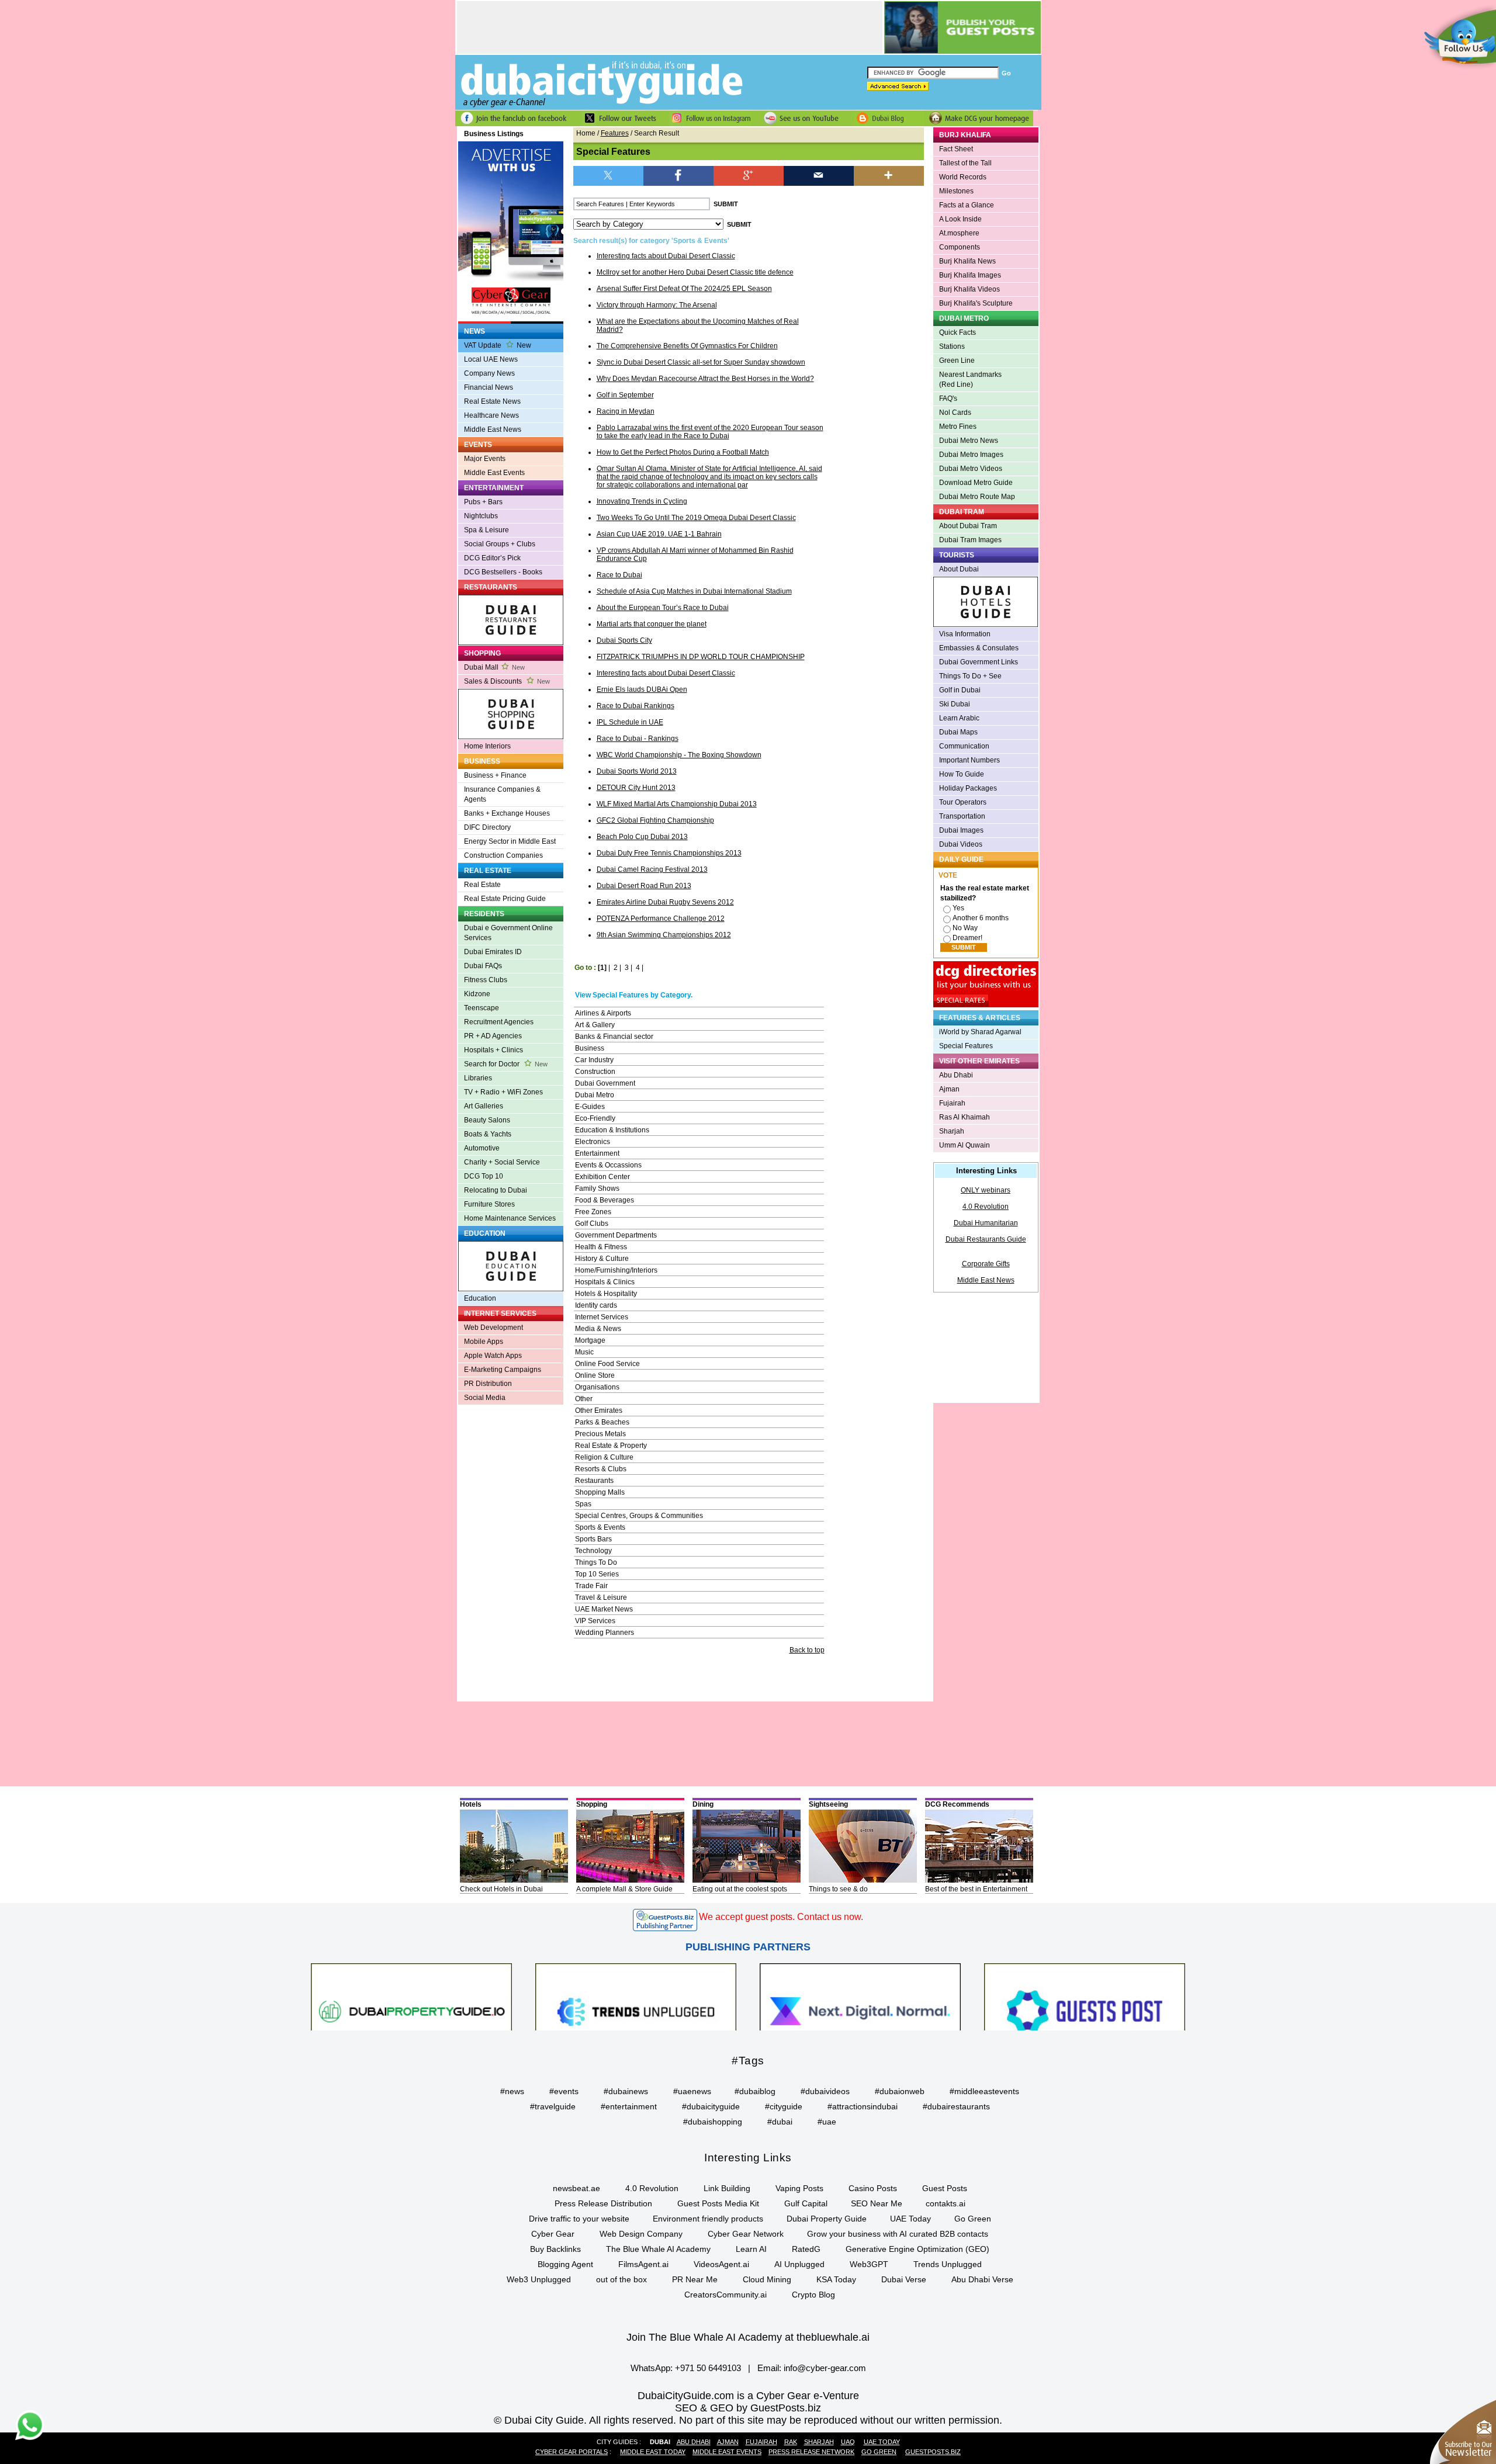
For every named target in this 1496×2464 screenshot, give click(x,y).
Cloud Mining (767, 2279)
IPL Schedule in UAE (630, 722)
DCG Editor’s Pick (492, 558)
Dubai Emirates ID (493, 952)
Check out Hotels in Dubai (501, 1889)
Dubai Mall (494, 667)
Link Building (727, 2188)
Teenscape (482, 1008)
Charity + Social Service (502, 1162)
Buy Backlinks (555, 2249)
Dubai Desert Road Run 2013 (644, 886)
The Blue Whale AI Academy (658, 2249)
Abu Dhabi (956, 1075)
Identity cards (596, 1305)
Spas (583, 1504)
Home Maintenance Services (510, 1218)
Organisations (597, 1387)
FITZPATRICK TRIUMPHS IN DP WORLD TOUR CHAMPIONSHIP (701, 657)
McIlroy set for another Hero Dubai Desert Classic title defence (695, 272)
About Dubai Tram (968, 526)
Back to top (807, 1650)
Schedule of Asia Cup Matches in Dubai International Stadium (694, 591)
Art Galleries (484, 1106)
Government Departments (616, 1235)
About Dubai (959, 569)
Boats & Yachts (488, 1134)
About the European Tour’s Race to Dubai (663, 608)
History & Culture (602, 1259)
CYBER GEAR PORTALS (572, 2452)
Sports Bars (593, 1539)
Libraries (478, 1078)
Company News (489, 373)
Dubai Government (605, 1083)
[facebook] (678, 175)
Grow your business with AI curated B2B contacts (898, 2234)
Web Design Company (641, 2234)
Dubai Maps (958, 732)
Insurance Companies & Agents (502, 794)
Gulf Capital (806, 2203)
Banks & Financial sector (614, 1037)
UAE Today (910, 2219)
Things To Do (596, 1562)
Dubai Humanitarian (986, 1223)
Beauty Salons (487, 1120)
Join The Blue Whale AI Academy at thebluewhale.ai (748, 2337)
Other (584, 1399)
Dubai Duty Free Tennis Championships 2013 (669, 853)
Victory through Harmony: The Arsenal (657, 305)
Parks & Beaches (602, 1422)
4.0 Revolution (986, 1207)
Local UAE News (491, 359)
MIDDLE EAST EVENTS (727, 2452)
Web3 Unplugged (539, 2279)
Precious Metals (600, 1434)
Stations (952, 346)
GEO (722, 2408)
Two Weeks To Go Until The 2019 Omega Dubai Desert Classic (696, 518)
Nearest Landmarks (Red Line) (970, 380)
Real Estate (482, 885)
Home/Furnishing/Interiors (616, 1270)
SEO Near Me (877, 2203)
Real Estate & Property (611, 1446)
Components (960, 247)
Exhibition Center (602, 1177)
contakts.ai (946, 2203)
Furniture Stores (489, 1204)
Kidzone (477, 994)
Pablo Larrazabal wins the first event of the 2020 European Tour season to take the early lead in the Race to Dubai (710, 432)
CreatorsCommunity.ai (726, 2295)
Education (480, 1298)
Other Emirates (599, 1411)
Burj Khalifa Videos (969, 289)
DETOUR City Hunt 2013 (636, 788)
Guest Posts (945, 2188)
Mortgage (590, 1340)
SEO (686, 2408)
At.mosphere (959, 233)
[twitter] (608, 175)
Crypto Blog (813, 2295)
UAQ (848, 2442)
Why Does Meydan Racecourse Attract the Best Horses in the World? (705, 379)
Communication (964, 746)
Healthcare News (491, 415)
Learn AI (751, 2249)
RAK (791, 2442)
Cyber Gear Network (746, 2234)
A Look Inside (960, 219)
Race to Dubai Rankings (636, 706)
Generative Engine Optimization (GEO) (917, 2249)
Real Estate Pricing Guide (505, 899)
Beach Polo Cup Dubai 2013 (642, 837)
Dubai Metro (595, 1095)
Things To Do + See (970, 676)
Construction (595, 1072)
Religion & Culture (604, 1457)
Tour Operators (963, 802)
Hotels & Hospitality (606, 1294)
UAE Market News (604, 1609)
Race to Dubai (619, 575)
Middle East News (493, 429)
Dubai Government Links (979, 662)
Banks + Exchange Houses (507, 813)
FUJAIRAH (761, 2442)
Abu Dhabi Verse (982, 2279)
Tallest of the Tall (965, 163)
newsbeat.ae (576, 2188)
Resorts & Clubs (601, 1469)
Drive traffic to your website (579, 2219)
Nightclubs (481, 516)
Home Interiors (487, 746)
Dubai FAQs (483, 966)
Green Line (957, 361)
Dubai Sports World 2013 (637, 771)
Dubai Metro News (969, 441)
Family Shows (597, 1188)
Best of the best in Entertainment (976, 1889)
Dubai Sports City (624, 640)
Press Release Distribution (603, 2203)
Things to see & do (838, 1889)
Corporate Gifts (986, 1264)
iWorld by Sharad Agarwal (980, 1032)
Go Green (973, 2219)
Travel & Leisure (601, 1597)
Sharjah (952, 1131)
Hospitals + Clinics (494, 1050)
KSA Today (836, 2279)
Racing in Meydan (626, 411)
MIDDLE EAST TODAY (653, 2452)
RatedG (806, 2249)
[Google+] (749, 175)
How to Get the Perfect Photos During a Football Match (683, 452)
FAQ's (948, 398)
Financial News (489, 387)
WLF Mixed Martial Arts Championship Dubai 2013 (677, 804)
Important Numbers (969, 760)
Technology (593, 1551)
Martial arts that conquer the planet (652, 624)
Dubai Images (961, 830)
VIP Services (595, 1621)
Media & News (598, 1329)
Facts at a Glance (967, 205)
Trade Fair (591, 1586)
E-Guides (590, 1107)
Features (615, 133)
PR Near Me (695, 2279)
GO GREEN (879, 2452)
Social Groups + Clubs (500, 544)
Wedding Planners (605, 1633)
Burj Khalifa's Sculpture (976, 303)
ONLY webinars (986, 1190)
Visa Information (965, 634)
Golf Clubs (592, 1224)
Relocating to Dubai (496, 1190)
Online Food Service (607, 1364)
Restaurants (594, 1481)
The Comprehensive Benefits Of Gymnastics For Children (687, 346)
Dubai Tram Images (970, 540)
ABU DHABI (694, 2442)
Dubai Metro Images (971, 455)
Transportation (962, 816)
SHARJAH (819, 2442)
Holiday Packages (968, 788)
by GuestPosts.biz (779, 2408)
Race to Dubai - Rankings (638, 739)
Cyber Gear (553, 2234)
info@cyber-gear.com (825, 2368)
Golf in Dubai (960, 690)
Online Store (595, 1375)
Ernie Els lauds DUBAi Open (642, 689)
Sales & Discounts (507, 681)
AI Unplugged (799, 2264)
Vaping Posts (799, 2188)
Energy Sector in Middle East (510, 841)
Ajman (949, 1089)
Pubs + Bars (483, 502)
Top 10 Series (597, 1574)
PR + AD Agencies (493, 1036)
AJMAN (728, 2442)
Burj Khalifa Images (970, 275)
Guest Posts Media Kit (718, 2203)
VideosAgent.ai (721, 2264)
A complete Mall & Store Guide (624, 1889)
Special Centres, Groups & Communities (639, 1516)
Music (584, 1352)
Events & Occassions (608, 1165)
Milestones (956, 191)
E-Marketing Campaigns (503, 1370)
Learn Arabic (959, 718)
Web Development (494, 1328)
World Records (963, 177)
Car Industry (594, 1060)
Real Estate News (492, 401)
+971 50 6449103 (708, 2368)
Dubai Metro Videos (971, 469)
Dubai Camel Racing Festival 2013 (652, 869)
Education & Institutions (612, 1130)
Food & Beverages (605, 1200)
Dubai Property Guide (827, 2219)
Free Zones (593, 1212)
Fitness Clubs (486, 980)
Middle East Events (494, 473)
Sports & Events (600, 1527)
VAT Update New (498, 345)
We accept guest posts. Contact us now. (781, 1917)
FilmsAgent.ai (643, 2264)
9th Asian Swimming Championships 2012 (664, 935)
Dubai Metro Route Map (977, 497)
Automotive (482, 1148)
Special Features (966, 1046)
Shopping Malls (600, 1492)
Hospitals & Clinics (605, 1282)
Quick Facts (957, 332)
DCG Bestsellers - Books (503, 572)
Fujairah (952, 1103)
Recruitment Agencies (499, 1022)
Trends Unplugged (948, 2264)
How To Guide (962, 774)
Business (590, 1048)
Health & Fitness (601, 1247)
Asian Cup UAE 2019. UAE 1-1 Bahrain (659, 534)
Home (586, 133)
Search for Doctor (506, 1064)
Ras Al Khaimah (965, 1117)
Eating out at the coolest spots (740, 1889)
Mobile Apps (484, 1342)
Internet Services (602, 1317)
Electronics (593, 1142)
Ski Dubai (955, 704)
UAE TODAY (882, 2442)
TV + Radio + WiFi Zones (503, 1092)
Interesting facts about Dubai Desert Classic (666, 256)
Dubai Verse (904, 2279)
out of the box (621, 2279)
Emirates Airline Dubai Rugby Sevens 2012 (665, 902)
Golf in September (625, 395)
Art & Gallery (595, 1025)
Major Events (485, 459)
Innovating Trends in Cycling (642, 501)
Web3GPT (869, 2264)
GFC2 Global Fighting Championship (655, 820)
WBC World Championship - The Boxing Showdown (679, 755)
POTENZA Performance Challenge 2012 (661, 919)
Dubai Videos (961, 844)
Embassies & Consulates (979, 648)
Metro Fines (958, 427)
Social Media (485, 1398)
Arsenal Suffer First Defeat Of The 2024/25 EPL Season (684, 289)
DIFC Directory (487, 827)
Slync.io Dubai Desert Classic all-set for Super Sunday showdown (701, 362)
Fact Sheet (956, 149)
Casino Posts (873, 2188)
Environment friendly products (708, 2219)
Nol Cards (955, 413)
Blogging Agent (565, 2264)
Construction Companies (503, 855)
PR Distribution (488, 1384)
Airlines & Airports (603, 1013)
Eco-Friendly (595, 1118)
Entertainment (597, 1153)
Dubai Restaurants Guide (986, 1239)
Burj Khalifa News (967, 261)
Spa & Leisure (486, 530)
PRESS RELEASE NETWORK (811, 2452)
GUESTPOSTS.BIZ (933, 2452)
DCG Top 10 (484, 1176)
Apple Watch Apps (493, 1356)
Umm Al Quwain (965, 1145)
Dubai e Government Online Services (508, 933)
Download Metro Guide (976, 483)
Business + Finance (495, 775)
